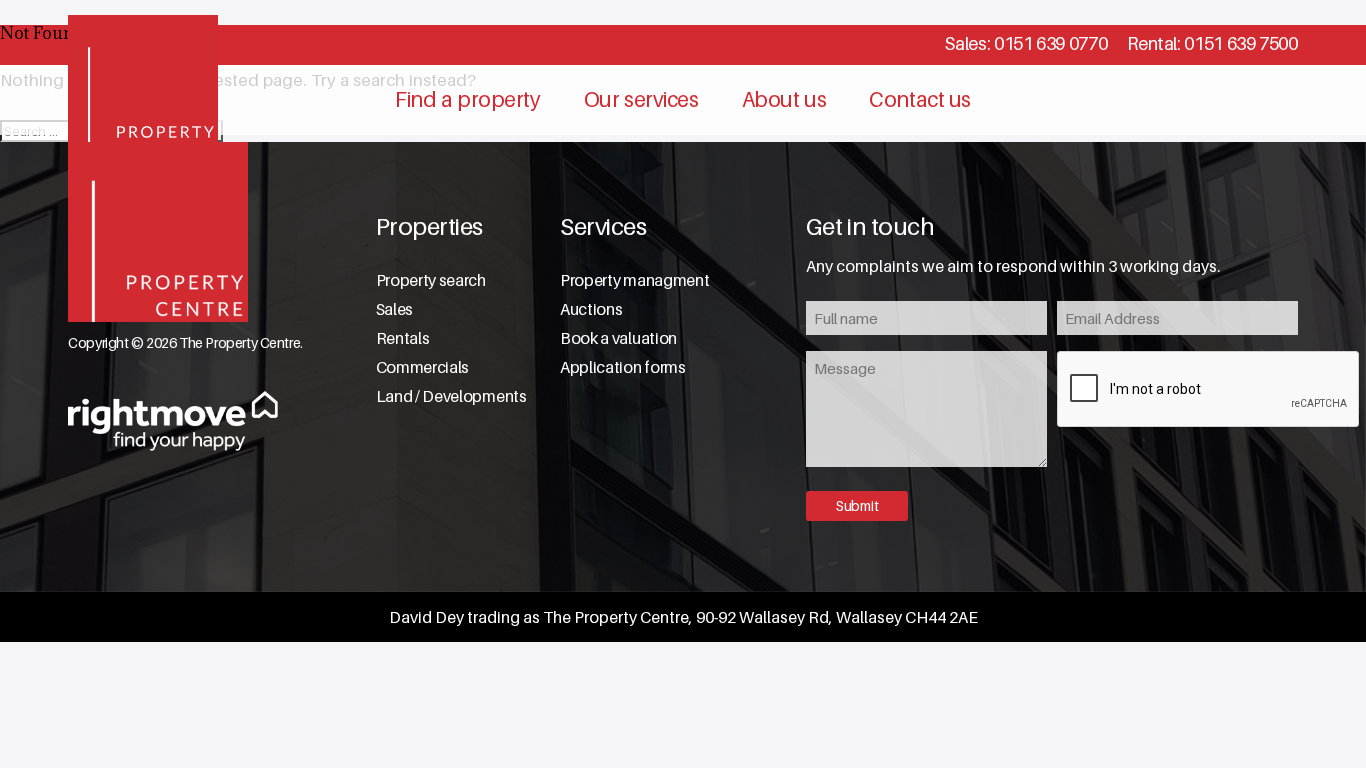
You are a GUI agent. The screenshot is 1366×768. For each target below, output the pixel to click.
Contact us (920, 99)
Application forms (623, 367)
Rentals (403, 338)
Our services (641, 99)
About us (784, 99)
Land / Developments (451, 396)
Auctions (591, 309)
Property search (431, 280)
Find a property (468, 99)
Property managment (634, 280)
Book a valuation (618, 338)
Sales (394, 309)
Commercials (422, 367)
